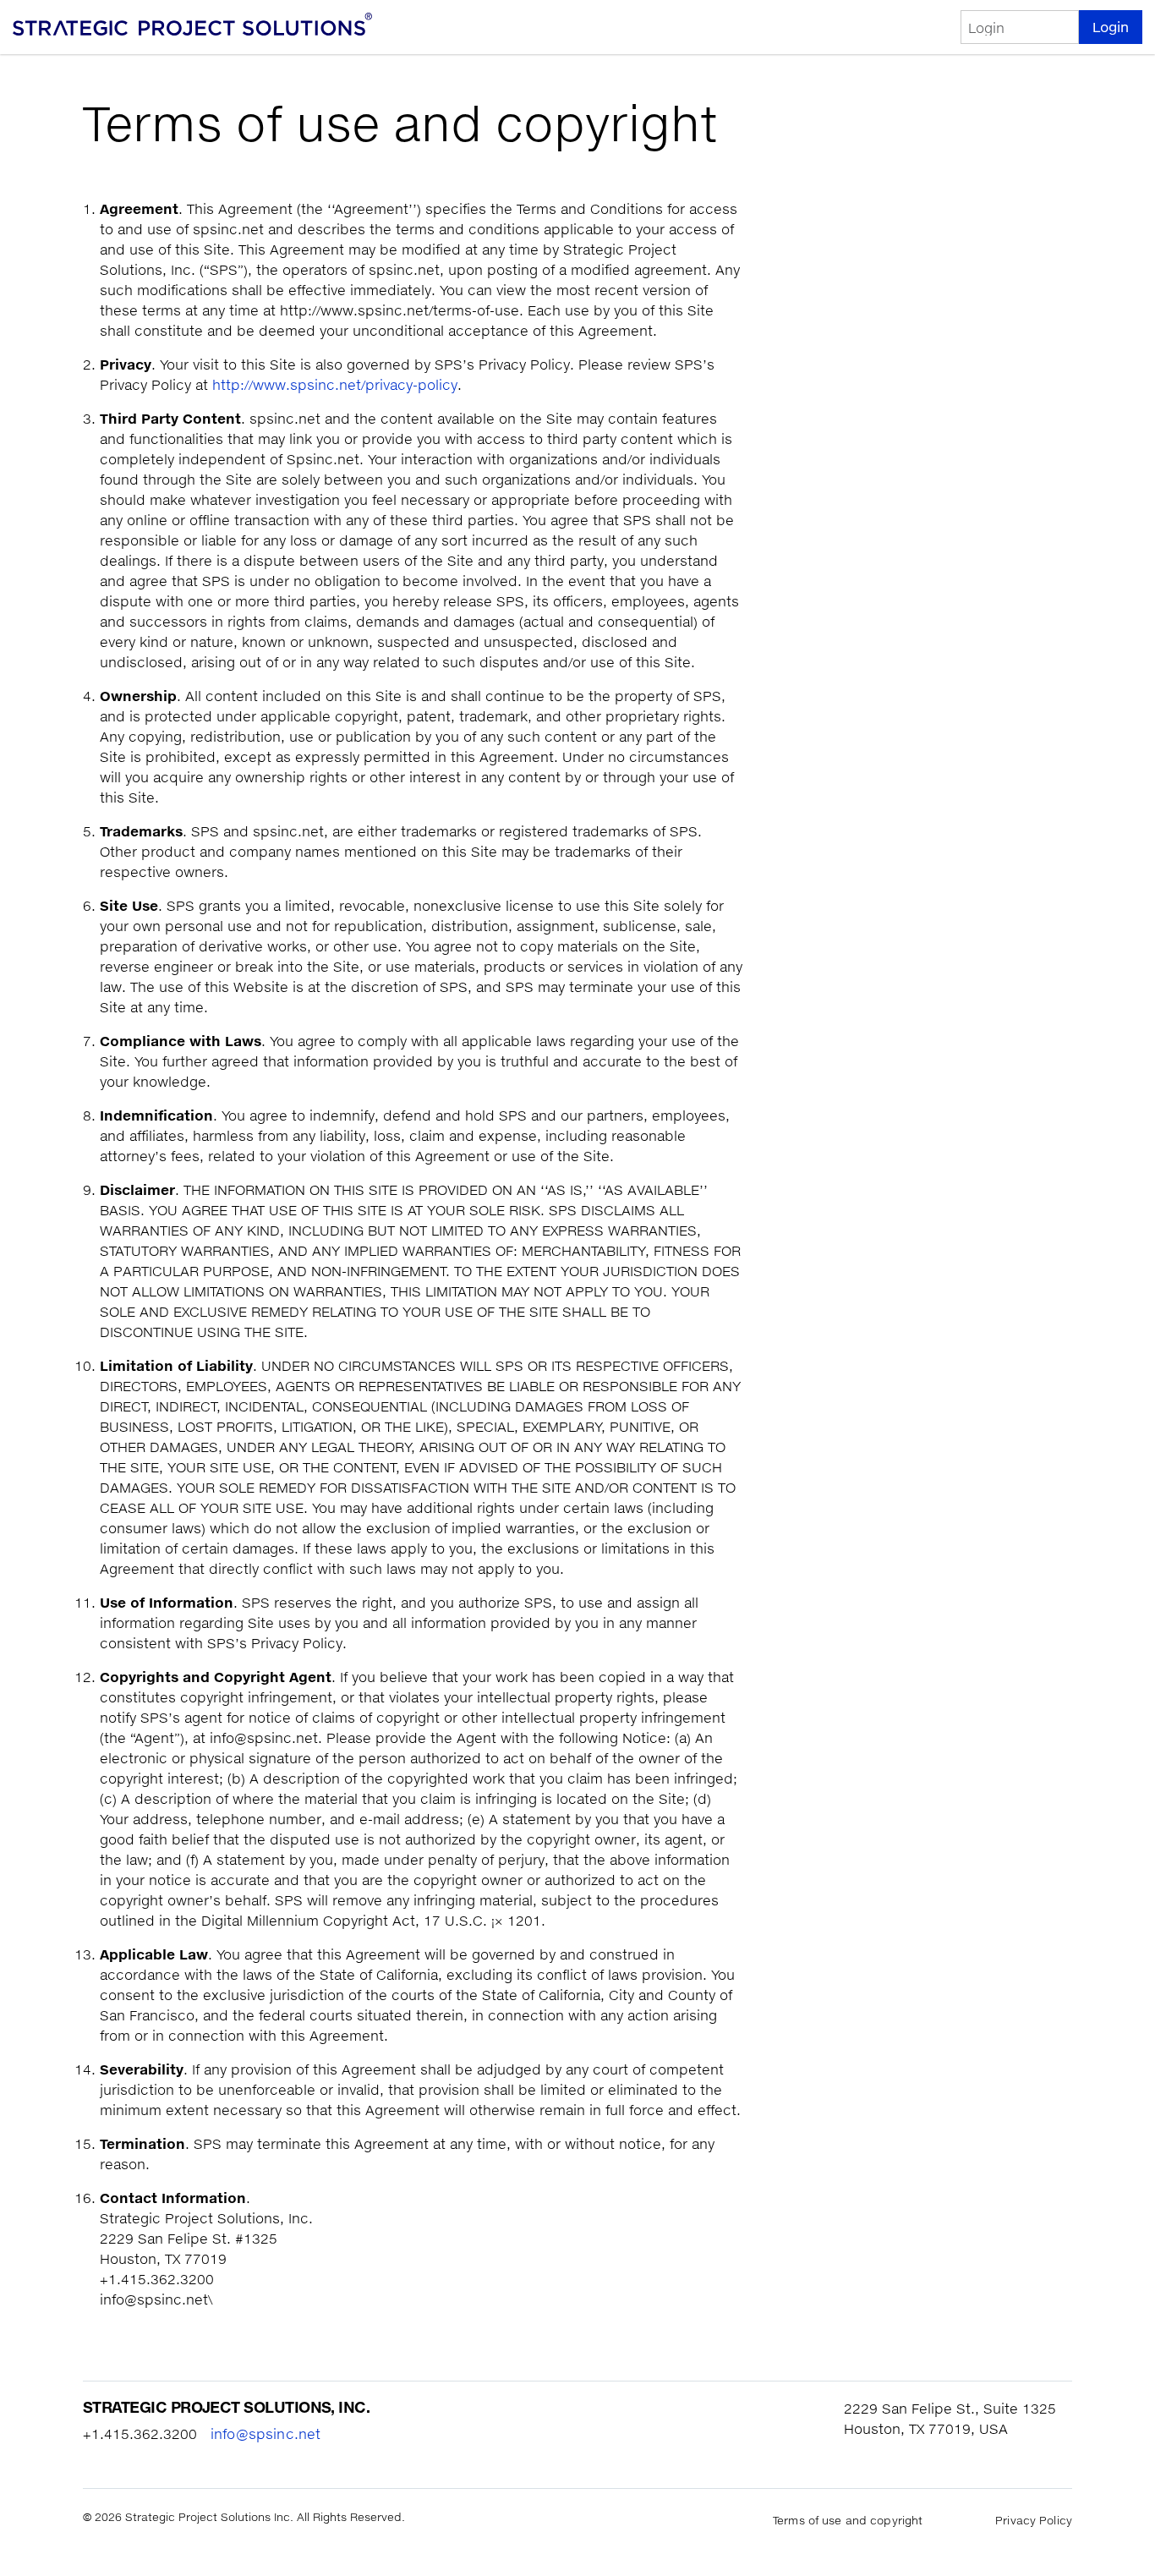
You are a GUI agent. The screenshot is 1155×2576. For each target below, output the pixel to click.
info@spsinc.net (265, 2434)
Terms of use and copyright (848, 2520)
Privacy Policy (1034, 2520)
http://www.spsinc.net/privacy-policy (335, 384)
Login (1111, 27)
